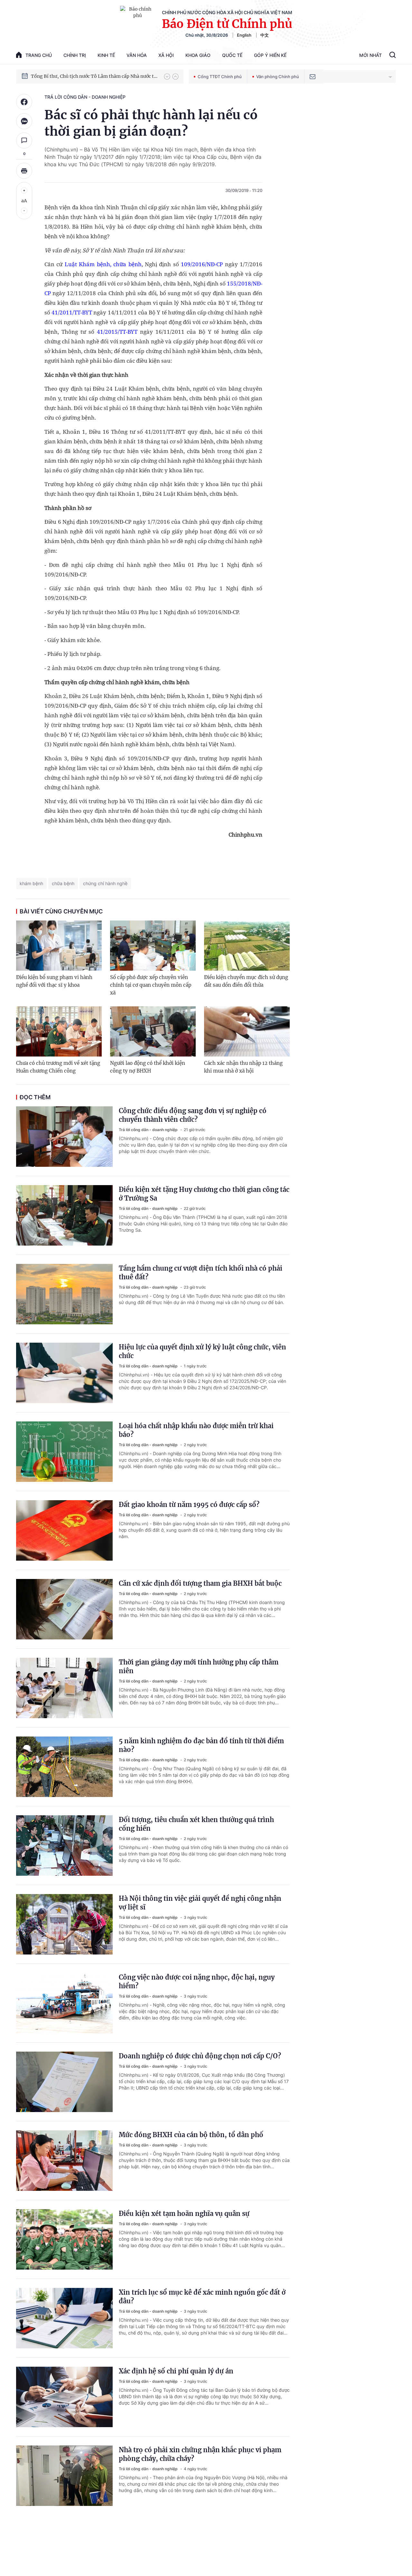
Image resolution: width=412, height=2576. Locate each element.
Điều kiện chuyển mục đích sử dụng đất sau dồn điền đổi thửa (246, 981)
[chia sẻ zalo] (24, 121)
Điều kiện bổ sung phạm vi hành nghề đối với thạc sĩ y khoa (54, 981)
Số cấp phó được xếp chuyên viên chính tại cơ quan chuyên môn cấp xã (151, 985)
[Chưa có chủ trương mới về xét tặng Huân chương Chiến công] (59, 1031)
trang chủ (39, 55)
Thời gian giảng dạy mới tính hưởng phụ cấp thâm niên (199, 1666)
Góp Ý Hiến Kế (270, 55)
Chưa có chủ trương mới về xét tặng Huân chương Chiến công (58, 1067)
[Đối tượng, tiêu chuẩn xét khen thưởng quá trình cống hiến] (64, 1846)
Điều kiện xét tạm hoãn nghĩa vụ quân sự (184, 2213)
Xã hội (166, 55)
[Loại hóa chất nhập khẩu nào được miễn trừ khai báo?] (64, 1452)
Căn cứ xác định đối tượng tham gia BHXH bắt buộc (200, 1583)
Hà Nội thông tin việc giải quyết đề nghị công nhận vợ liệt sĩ (200, 1903)
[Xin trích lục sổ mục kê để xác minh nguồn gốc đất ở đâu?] (64, 2318)
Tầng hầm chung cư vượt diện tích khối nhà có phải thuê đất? (201, 1273)
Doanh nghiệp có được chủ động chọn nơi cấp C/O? (200, 2056)
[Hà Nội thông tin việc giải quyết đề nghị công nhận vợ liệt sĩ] (64, 1924)
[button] (167, 77)
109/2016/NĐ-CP (202, 264)
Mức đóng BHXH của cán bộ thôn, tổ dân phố (191, 2135)
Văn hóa (137, 55)
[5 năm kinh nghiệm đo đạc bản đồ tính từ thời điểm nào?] (64, 1767)
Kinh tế (106, 55)
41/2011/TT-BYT (72, 312)
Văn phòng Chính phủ (278, 77)
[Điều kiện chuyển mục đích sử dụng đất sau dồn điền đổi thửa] (247, 946)
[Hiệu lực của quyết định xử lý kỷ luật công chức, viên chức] (64, 1373)
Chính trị (75, 55)
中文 (265, 35)
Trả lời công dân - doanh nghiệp (85, 97)
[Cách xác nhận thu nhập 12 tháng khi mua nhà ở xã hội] (247, 1031)
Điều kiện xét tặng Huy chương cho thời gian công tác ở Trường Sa (204, 1194)
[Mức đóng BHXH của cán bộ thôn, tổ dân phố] (64, 2161)
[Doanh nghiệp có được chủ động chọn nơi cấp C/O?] (64, 2082)
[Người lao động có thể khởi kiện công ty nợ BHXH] (153, 1031)
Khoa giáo (198, 55)
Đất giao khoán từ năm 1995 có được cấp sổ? (189, 1505)
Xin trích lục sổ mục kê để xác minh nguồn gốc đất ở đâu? (202, 2297)
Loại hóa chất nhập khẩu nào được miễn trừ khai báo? (196, 1430)
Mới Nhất (370, 55)
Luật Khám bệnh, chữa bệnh (103, 264)
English (244, 35)
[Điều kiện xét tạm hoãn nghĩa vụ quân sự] (64, 2239)
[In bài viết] (24, 171)
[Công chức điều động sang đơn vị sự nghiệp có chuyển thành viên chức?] (64, 1137)
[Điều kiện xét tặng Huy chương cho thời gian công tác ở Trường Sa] (64, 1215)
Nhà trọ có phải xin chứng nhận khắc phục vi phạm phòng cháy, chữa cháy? (200, 2454)
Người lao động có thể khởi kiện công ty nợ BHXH (148, 1067)
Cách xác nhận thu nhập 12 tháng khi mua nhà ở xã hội (243, 1067)
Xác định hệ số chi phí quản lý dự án (176, 2371)
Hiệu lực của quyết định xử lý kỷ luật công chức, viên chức (202, 1351)
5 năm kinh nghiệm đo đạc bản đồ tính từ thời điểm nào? (201, 1745)
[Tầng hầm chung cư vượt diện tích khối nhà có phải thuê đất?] (64, 1294)
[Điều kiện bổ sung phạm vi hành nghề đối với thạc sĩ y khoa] (59, 946)
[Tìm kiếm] (393, 56)
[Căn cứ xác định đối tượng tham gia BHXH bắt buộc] (64, 1609)
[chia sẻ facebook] (24, 102)
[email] (313, 77)
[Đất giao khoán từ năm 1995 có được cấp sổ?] (64, 1530)
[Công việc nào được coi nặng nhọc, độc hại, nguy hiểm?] (64, 2003)
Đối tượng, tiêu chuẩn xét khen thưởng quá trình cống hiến (196, 1824)
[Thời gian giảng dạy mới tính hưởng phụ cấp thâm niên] (64, 1688)
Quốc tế (232, 55)
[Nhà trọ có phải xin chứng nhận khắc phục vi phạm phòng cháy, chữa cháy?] (64, 2476)
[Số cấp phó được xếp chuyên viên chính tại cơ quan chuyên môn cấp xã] (153, 946)
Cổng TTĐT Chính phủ (220, 77)
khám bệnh (31, 883)
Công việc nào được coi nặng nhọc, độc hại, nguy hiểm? (197, 1982)
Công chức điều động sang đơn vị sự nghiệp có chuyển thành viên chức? (193, 1115)
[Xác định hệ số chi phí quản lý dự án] (64, 2397)
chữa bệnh (63, 883)
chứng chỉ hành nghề (105, 883)
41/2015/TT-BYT (117, 332)
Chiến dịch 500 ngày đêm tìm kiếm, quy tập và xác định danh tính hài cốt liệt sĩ (94, 76)
